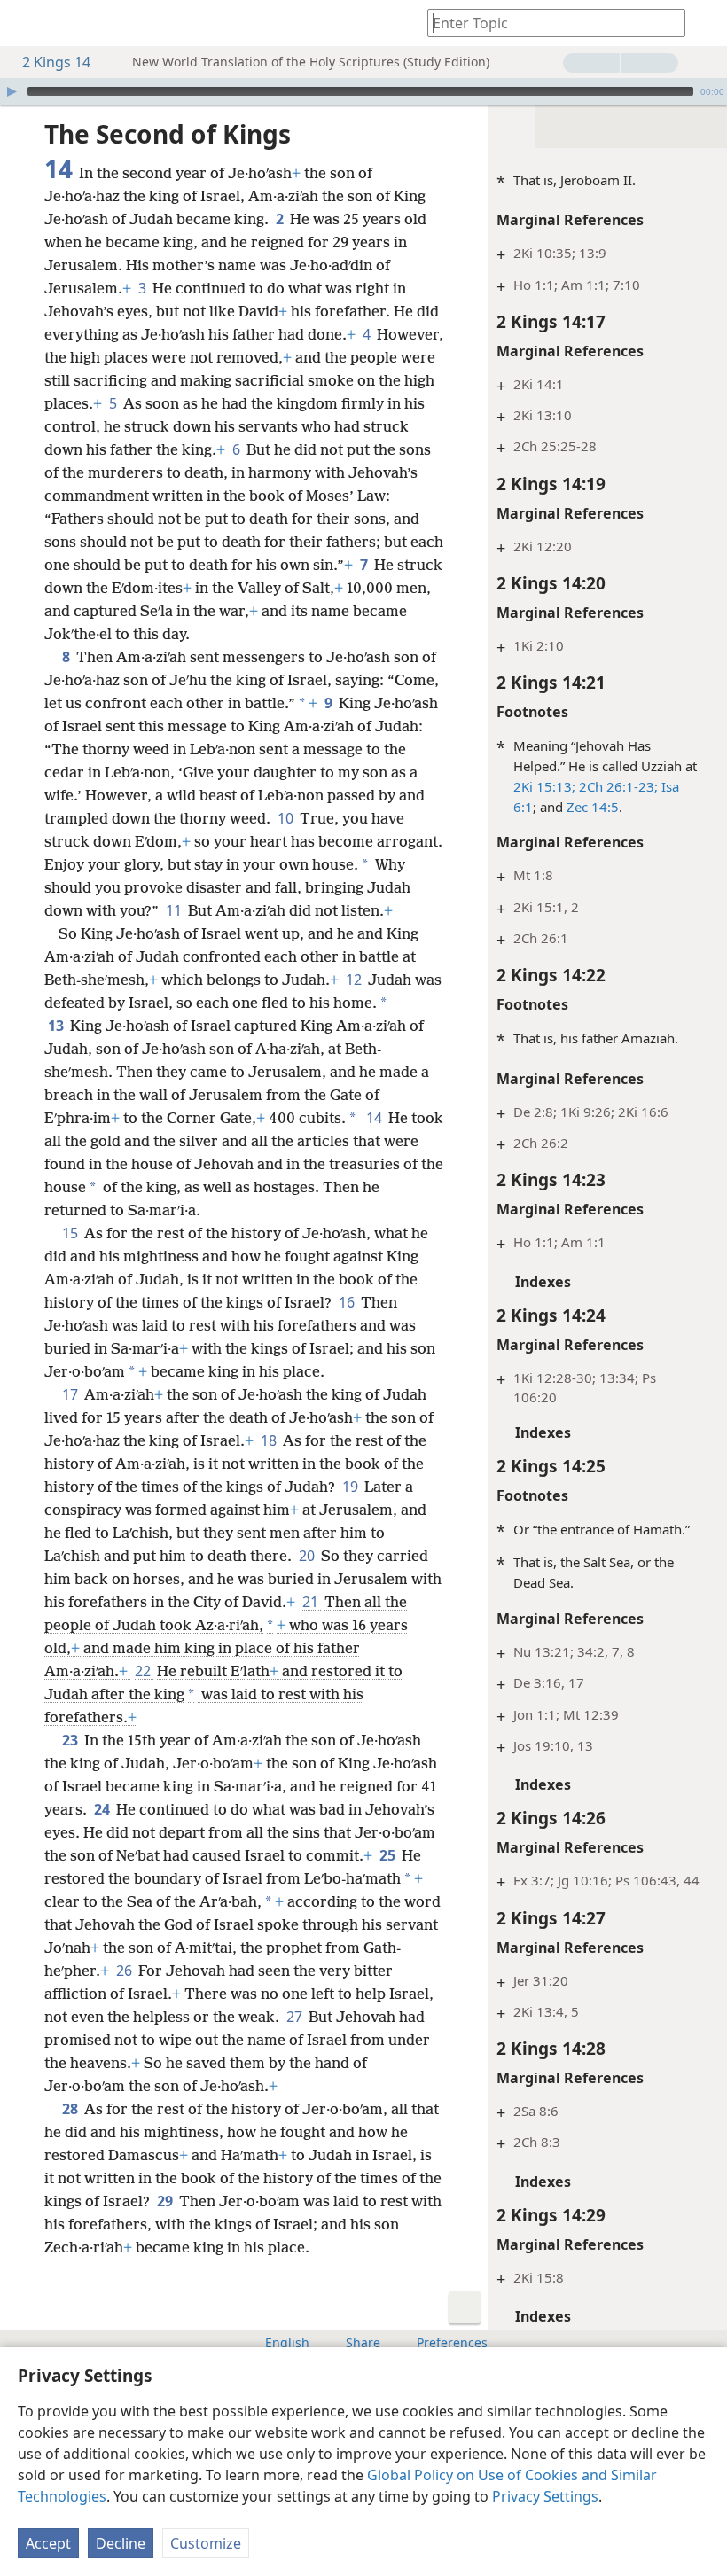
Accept (48, 2543)
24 (103, 1809)
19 (352, 1487)
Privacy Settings (545, 2496)
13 (57, 1026)
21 (312, 1602)
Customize (206, 2543)
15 (71, 1233)
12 (355, 980)
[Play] (12, 91)
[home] (27, 23)
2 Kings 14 (56, 62)
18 (270, 1440)
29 (166, 2201)
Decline (121, 2543)
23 (71, 1740)
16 (348, 1302)
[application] (363, 91)
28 (71, 2109)
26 (125, 1971)
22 (144, 1671)
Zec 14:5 (593, 807)
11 (175, 910)
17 (71, 1394)
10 (287, 818)
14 (375, 1118)
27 (296, 2017)
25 (389, 1855)
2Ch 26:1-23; (617, 786)
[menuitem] (27, 23)
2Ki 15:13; (544, 786)
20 (308, 1556)
